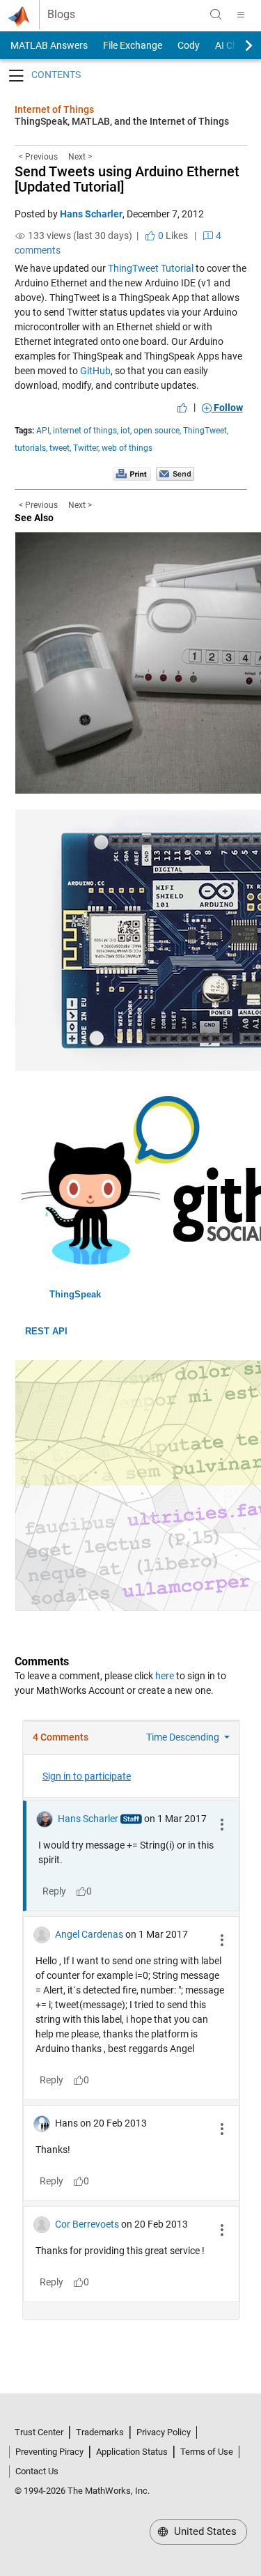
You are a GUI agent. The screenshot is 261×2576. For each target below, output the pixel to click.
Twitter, (86, 448)
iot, (126, 431)
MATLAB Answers (48, 45)
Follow (227, 408)
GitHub (95, 371)
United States (204, 2531)
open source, (157, 431)
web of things (127, 448)
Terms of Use (207, 2452)
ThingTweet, (206, 431)
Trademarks (100, 2432)
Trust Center (39, 2432)
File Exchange (133, 45)
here (165, 1676)
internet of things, (86, 431)
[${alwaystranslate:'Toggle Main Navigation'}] (241, 15)
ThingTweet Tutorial (151, 268)
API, (43, 431)
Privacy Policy (164, 2432)
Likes (172, 236)
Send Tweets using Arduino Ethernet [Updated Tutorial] (127, 179)
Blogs (61, 15)
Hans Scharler (91, 214)
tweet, (60, 448)
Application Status (132, 2452)
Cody (189, 45)
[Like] (182, 408)
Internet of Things (54, 109)
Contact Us (37, 2471)
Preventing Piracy (49, 2452)
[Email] (175, 473)
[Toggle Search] (216, 15)
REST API (46, 1331)
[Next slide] (237, 45)
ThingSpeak (75, 1294)
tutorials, (31, 448)
